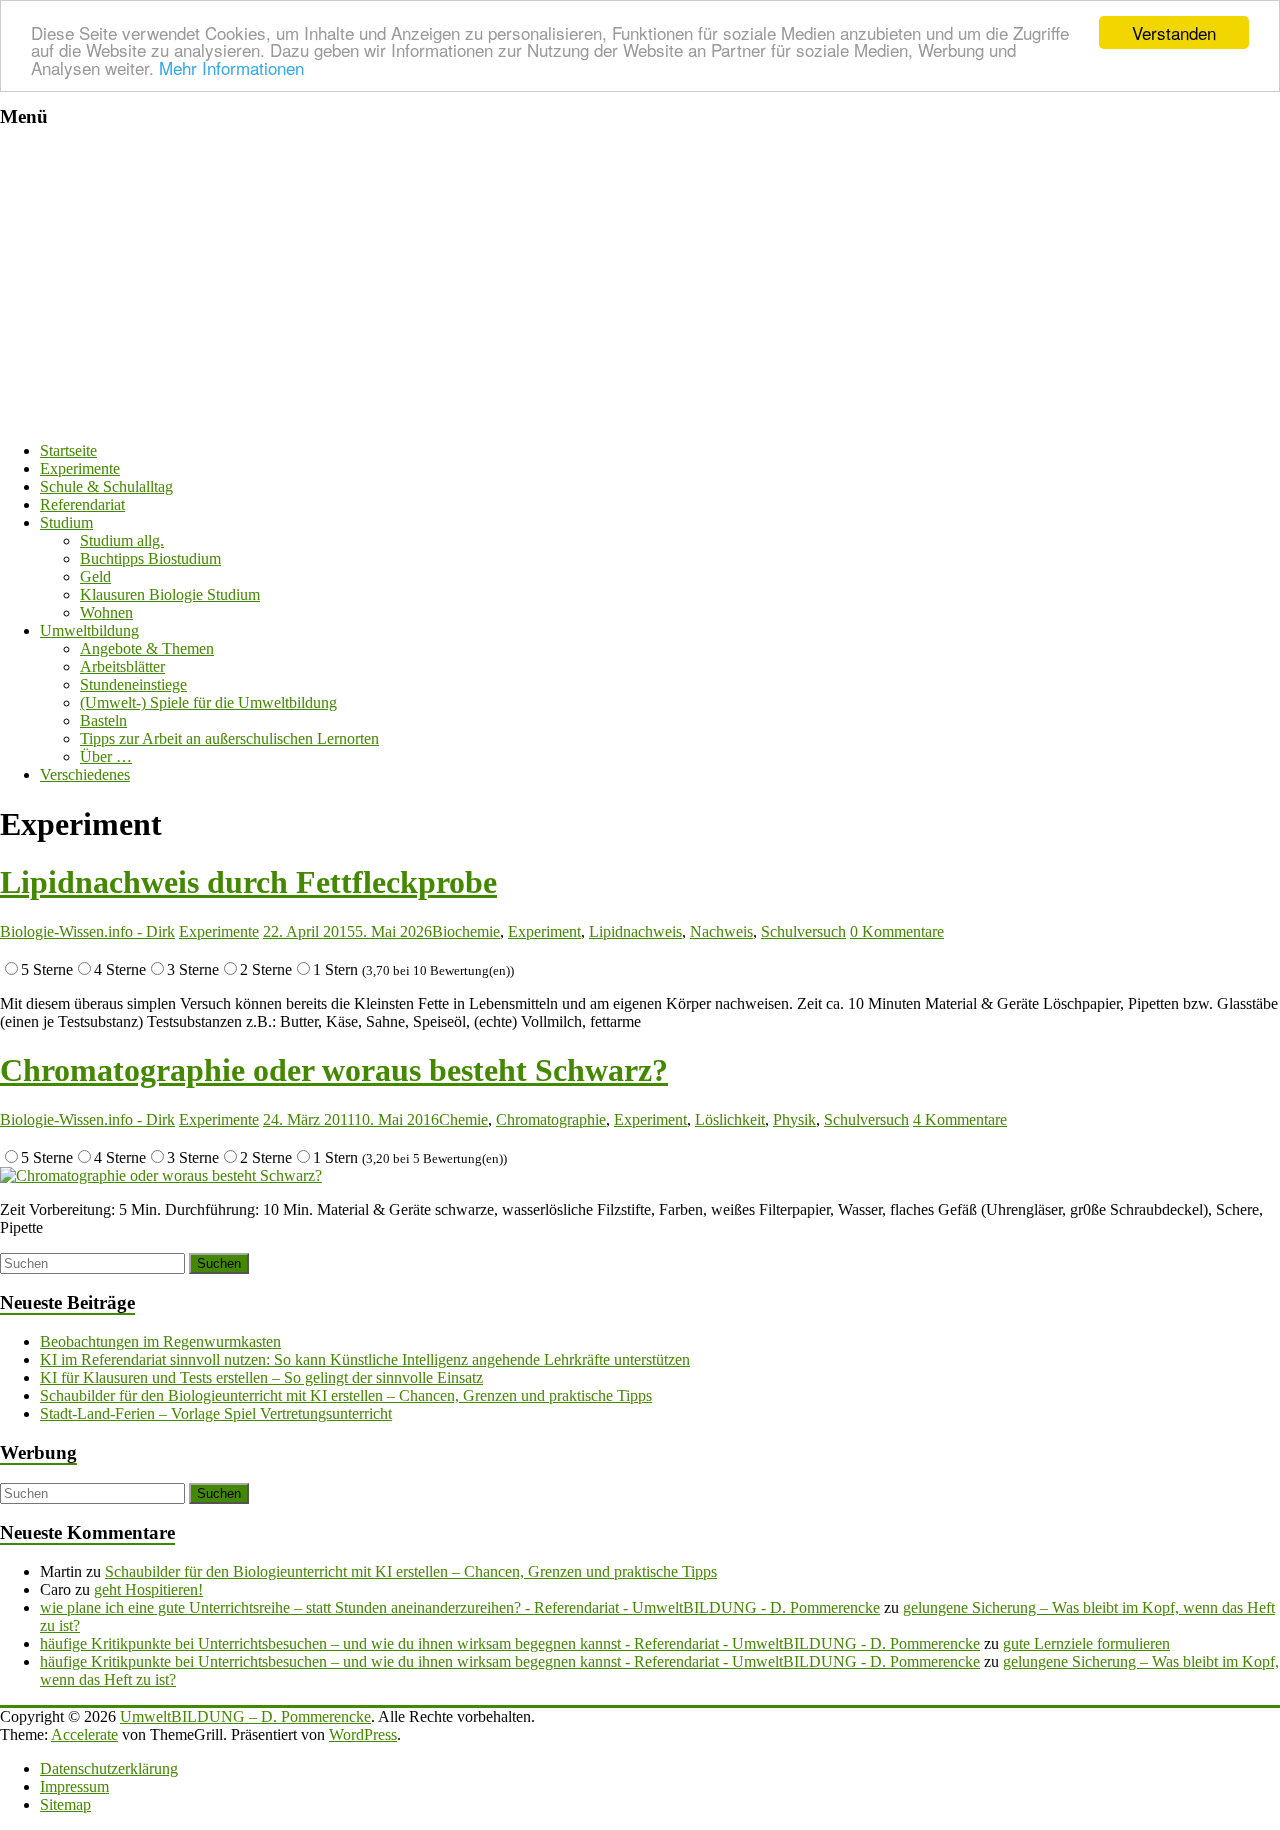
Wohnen (106, 612)
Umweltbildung (89, 630)
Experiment (544, 931)
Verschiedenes (85, 774)
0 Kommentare (897, 931)
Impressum (74, 1786)
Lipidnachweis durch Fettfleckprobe (248, 882)
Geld (95, 576)
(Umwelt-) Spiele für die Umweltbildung (208, 702)
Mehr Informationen (231, 67)
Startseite (68, 450)
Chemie (463, 1119)
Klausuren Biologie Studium (170, 594)
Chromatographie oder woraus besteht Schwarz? (334, 1070)
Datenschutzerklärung (109, 1768)
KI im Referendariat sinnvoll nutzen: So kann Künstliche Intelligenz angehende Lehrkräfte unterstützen (365, 1359)
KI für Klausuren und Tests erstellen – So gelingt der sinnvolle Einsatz (261, 1377)
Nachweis (721, 931)
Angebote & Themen (147, 648)
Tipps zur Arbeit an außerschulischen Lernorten (229, 738)
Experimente (80, 468)
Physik (794, 1119)
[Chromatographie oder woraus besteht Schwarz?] (161, 1175)
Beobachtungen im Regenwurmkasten (160, 1341)
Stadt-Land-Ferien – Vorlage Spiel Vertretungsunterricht (216, 1413)
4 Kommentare (960, 1119)
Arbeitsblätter (122, 666)
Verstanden (1174, 32)
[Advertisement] (640, 286)
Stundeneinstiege (133, 684)
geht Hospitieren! (148, 1589)
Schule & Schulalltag (106, 486)
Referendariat (82, 504)
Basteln (103, 720)
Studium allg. (122, 540)
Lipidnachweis (635, 931)
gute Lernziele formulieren (1086, 1643)
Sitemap (65, 1804)
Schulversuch (803, 931)
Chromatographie (551, 1119)
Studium (66, 522)
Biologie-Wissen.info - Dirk (87, 931)
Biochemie (466, 931)
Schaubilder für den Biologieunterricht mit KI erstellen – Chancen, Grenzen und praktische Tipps (346, 1395)
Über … (106, 756)
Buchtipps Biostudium (150, 558)
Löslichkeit (730, 1119)
